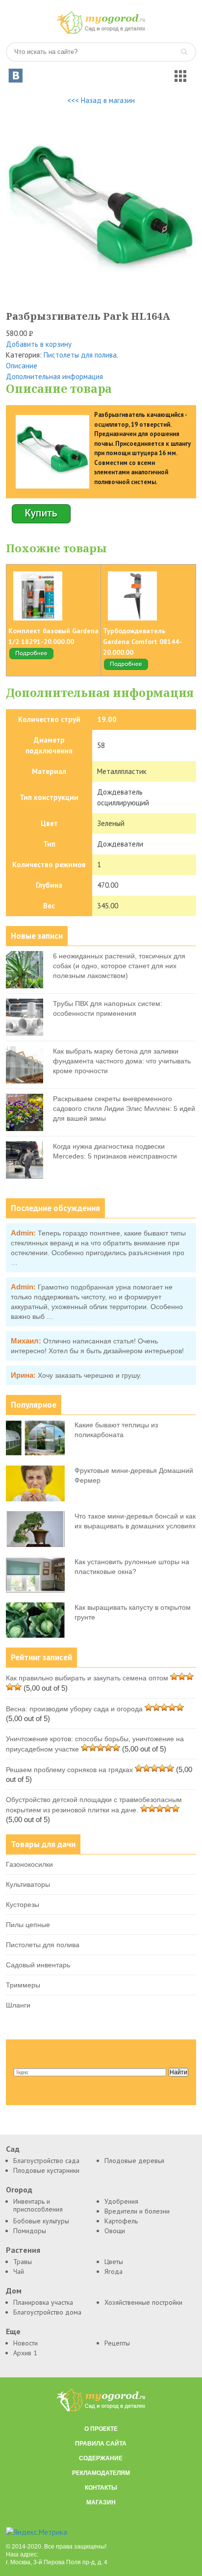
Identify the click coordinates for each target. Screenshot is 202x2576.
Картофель (121, 2221)
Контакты (101, 2488)
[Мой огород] (101, 32)
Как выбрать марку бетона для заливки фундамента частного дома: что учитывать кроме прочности (122, 1061)
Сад (13, 2149)
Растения (23, 2250)
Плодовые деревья (134, 2161)
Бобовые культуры (41, 2221)
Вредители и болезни (137, 2211)
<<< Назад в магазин (101, 100)
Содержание (101, 2458)
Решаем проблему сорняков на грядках (69, 1770)
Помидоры (30, 2231)
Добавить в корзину (39, 344)
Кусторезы (23, 1905)
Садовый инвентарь (38, 1965)
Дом (14, 2291)
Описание (22, 366)
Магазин (101, 2502)
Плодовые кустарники (46, 2170)
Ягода (114, 2271)
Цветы (114, 2262)
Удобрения (121, 2201)
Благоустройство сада (46, 2161)
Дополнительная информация (54, 376)
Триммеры (23, 1985)
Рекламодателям (101, 2473)
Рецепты (117, 2343)
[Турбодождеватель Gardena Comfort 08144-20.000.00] (126, 669)
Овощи (115, 2231)
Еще (13, 2331)
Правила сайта (101, 2444)
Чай (19, 2271)
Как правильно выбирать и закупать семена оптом (87, 1678)
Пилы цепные (28, 1925)
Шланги (18, 2005)
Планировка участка (43, 2302)
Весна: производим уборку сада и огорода (74, 1709)
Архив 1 (25, 2353)
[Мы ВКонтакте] (16, 76)
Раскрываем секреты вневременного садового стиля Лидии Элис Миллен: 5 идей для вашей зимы (124, 1108)
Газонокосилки (29, 1864)
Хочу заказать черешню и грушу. (90, 1375)
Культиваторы (28, 1884)
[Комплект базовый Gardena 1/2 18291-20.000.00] (31, 658)
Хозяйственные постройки (143, 2302)
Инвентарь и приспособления (38, 2205)
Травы (23, 2262)
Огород (19, 2190)
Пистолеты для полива (80, 355)
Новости (25, 2343)
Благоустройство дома (47, 2312)
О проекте (101, 2429)
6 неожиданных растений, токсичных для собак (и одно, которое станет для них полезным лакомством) (119, 966)
